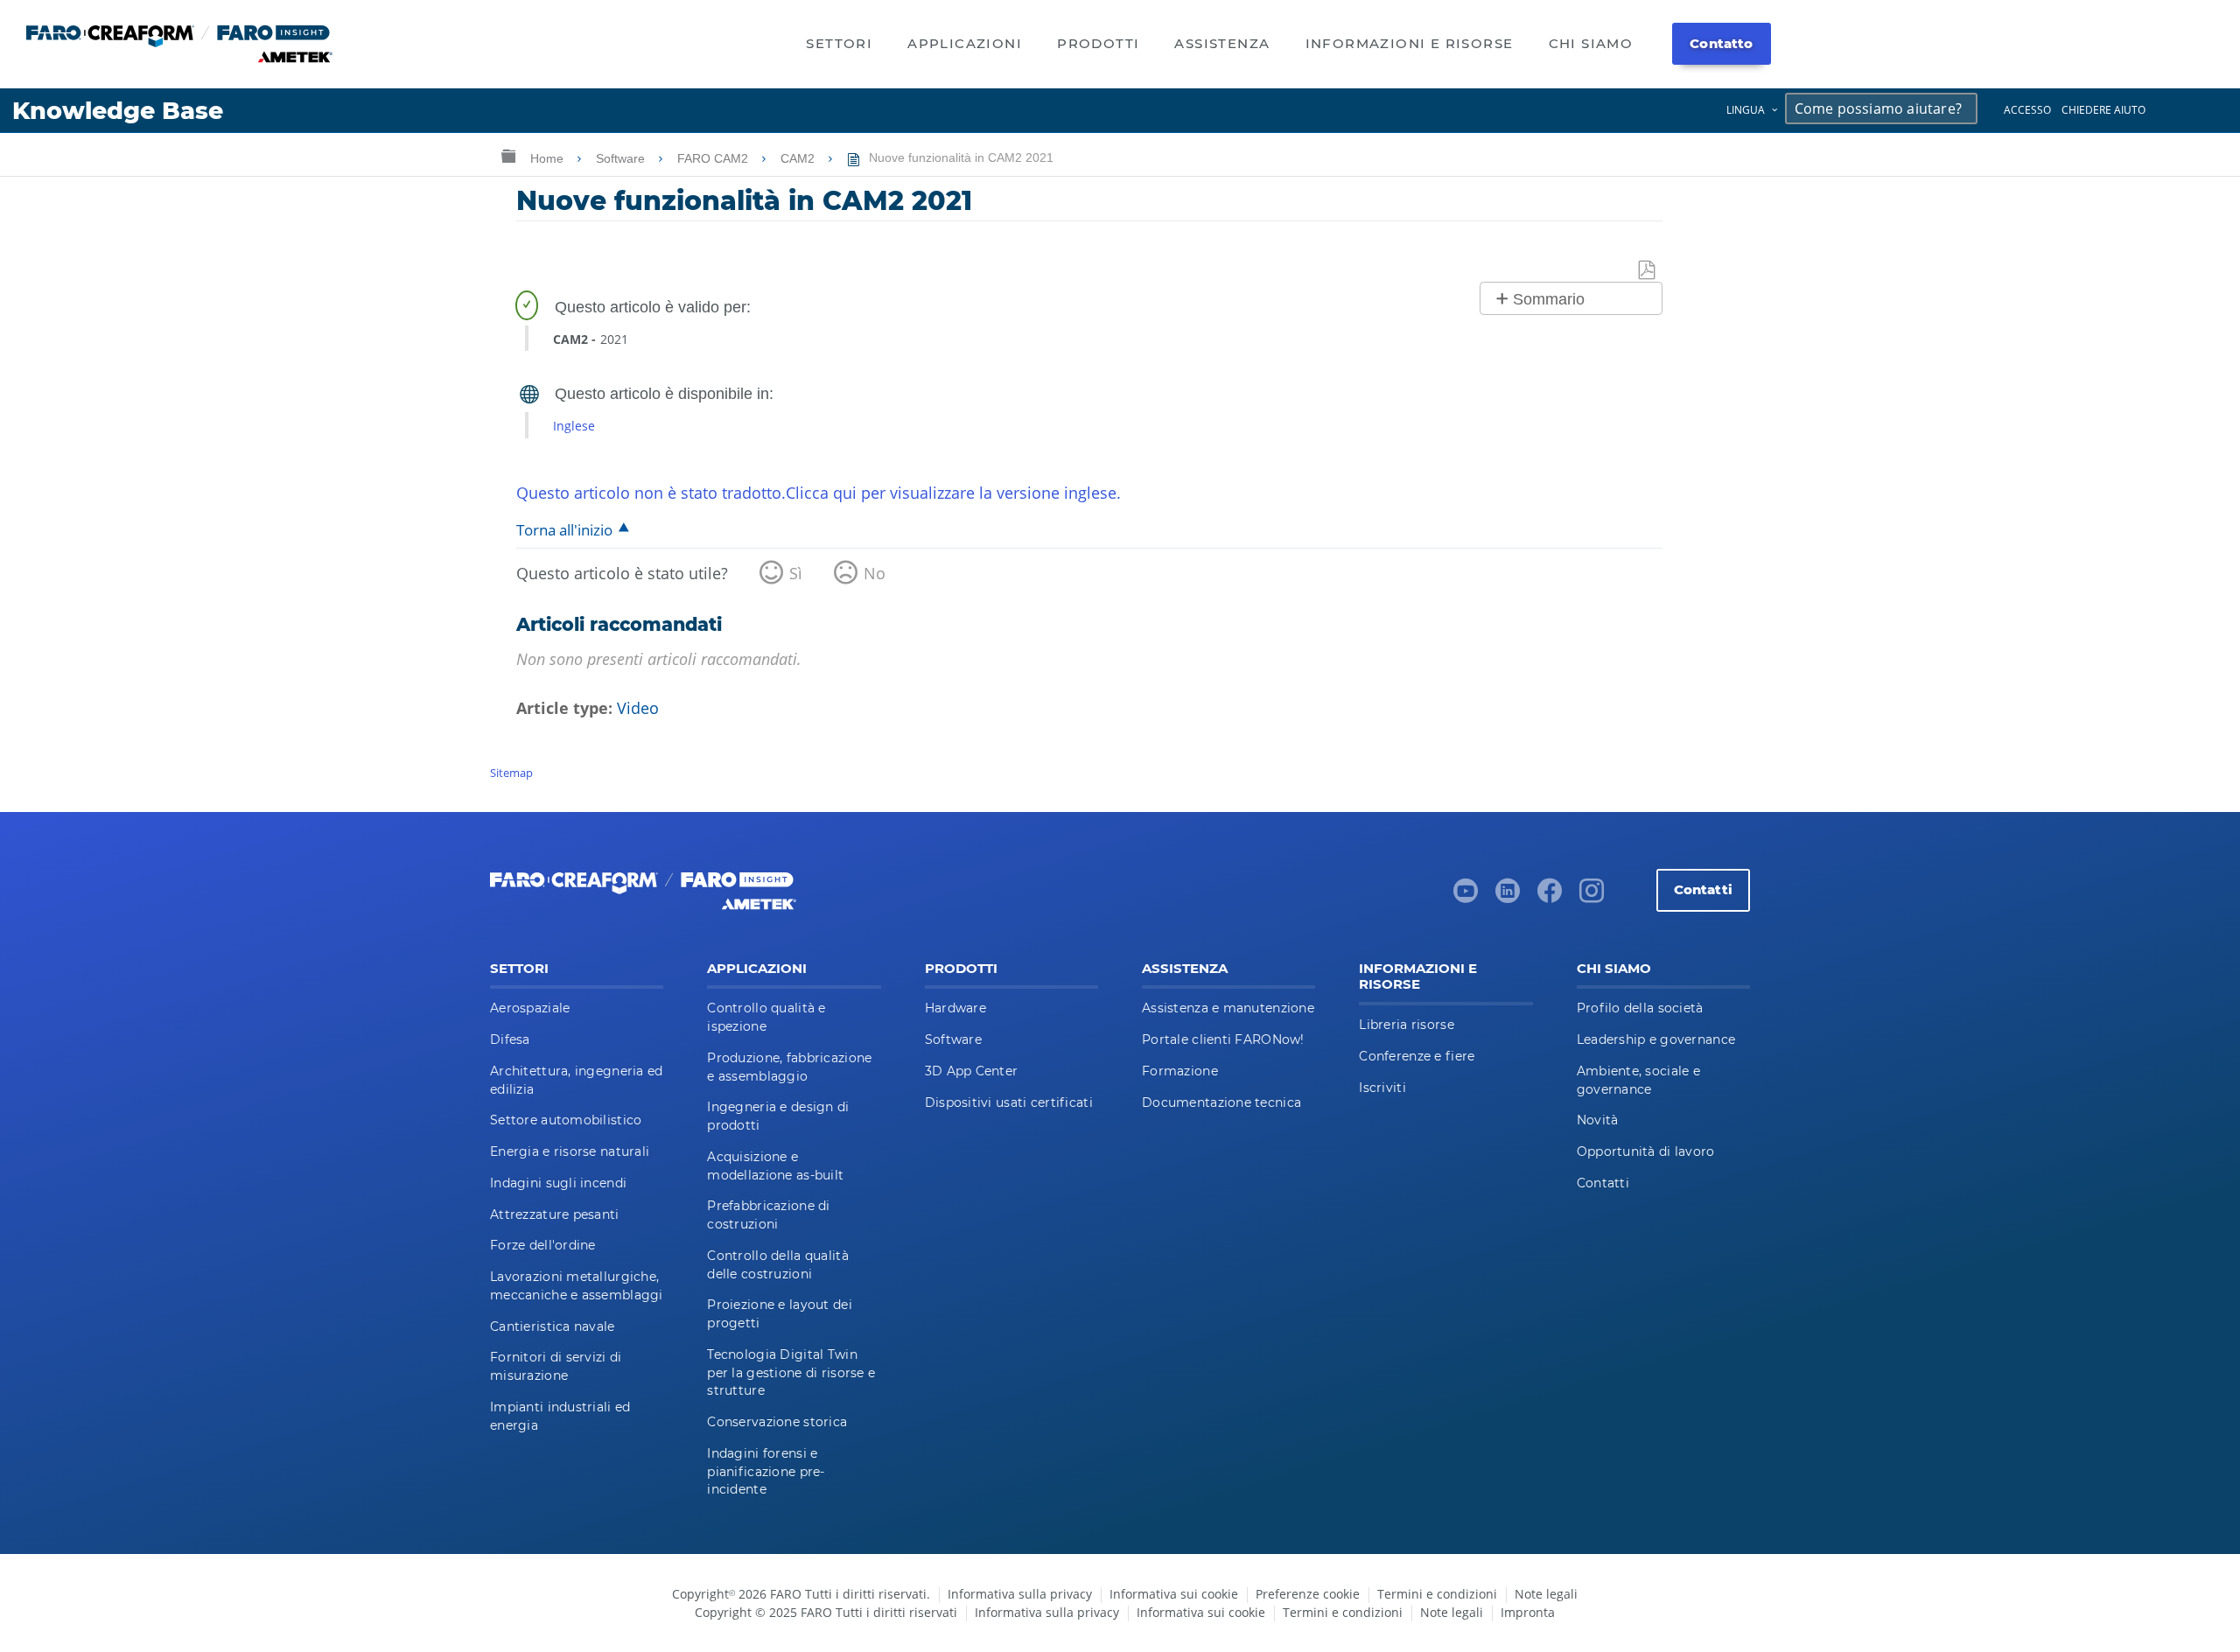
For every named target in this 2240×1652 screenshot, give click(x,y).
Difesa (510, 1039)
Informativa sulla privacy (1020, 1594)
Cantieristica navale (553, 1326)
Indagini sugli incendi (558, 1183)
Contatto (1721, 43)
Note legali (1546, 1594)
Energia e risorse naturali (570, 1151)
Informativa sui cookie (1174, 1594)
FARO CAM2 (714, 158)
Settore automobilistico (566, 1120)
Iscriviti (1382, 1088)
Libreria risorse (1406, 1025)
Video (638, 708)
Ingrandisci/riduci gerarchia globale (508, 155)
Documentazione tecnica (1221, 1102)
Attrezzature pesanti (555, 1214)
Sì (796, 573)
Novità (1598, 1120)
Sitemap (511, 773)
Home (549, 158)
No (875, 573)
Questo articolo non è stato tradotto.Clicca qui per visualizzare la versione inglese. (819, 493)
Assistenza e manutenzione (1228, 1008)
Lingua (1746, 110)
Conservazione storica (777, 1422)
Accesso (2027, 110)
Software (622, 158)
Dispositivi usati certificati (1009, 1102)
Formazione (1180, 1071)
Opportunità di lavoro (1646, 1151)
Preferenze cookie (1308, 1594)
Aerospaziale (530, 1008)
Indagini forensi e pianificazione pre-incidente (766, 1472)
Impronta (1528, 1612)
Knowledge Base (118, 111)
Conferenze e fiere (1417, 1056)
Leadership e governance (1656, 1039)
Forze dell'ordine (543, 1245)
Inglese (574, 426)
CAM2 (799, 158)
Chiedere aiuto (2103, 110)
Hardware (955, 1008)
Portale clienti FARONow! (1223, 1039)
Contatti (1703, 889)
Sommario (1549, 299)
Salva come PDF (1648, 271)
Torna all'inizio (564, 530)
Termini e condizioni (1437, 1594)
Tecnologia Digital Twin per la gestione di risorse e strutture (791, 1373)
